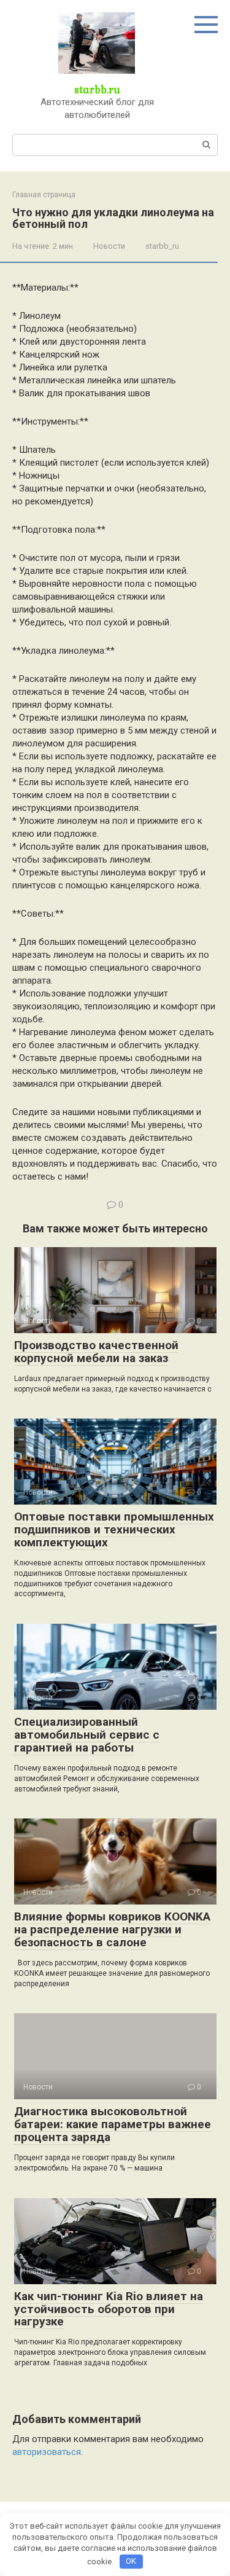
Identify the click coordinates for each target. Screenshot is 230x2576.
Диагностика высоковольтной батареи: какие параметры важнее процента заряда (113, 2124)
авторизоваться (47, 2452)
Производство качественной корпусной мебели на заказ (96, 1352)
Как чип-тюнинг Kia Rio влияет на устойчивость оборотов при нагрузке (109, 2309)
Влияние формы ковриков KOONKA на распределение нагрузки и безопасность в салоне (112, 1929)
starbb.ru (97, 89)
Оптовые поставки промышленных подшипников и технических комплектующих (114, 1529)
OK (131, 2561)
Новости (109, 246)
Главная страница (44, 195)
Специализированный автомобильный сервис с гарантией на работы (87, 1735)
